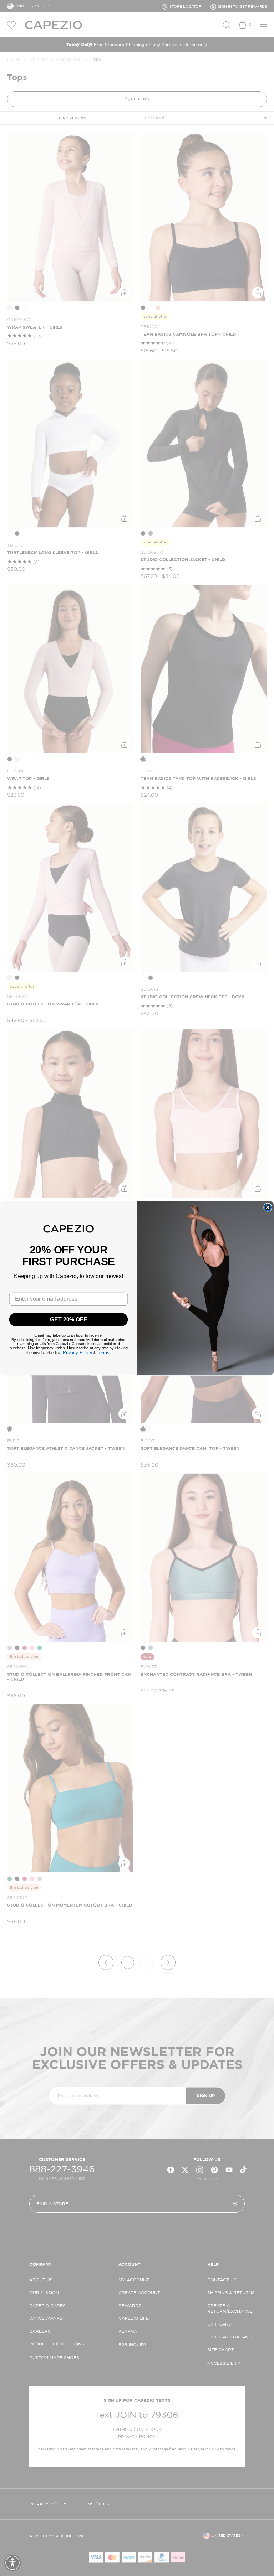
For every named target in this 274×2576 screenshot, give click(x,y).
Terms (103, 1353)
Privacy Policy (78, 1353)
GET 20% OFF (68, 1319)
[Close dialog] (268, 1207)
